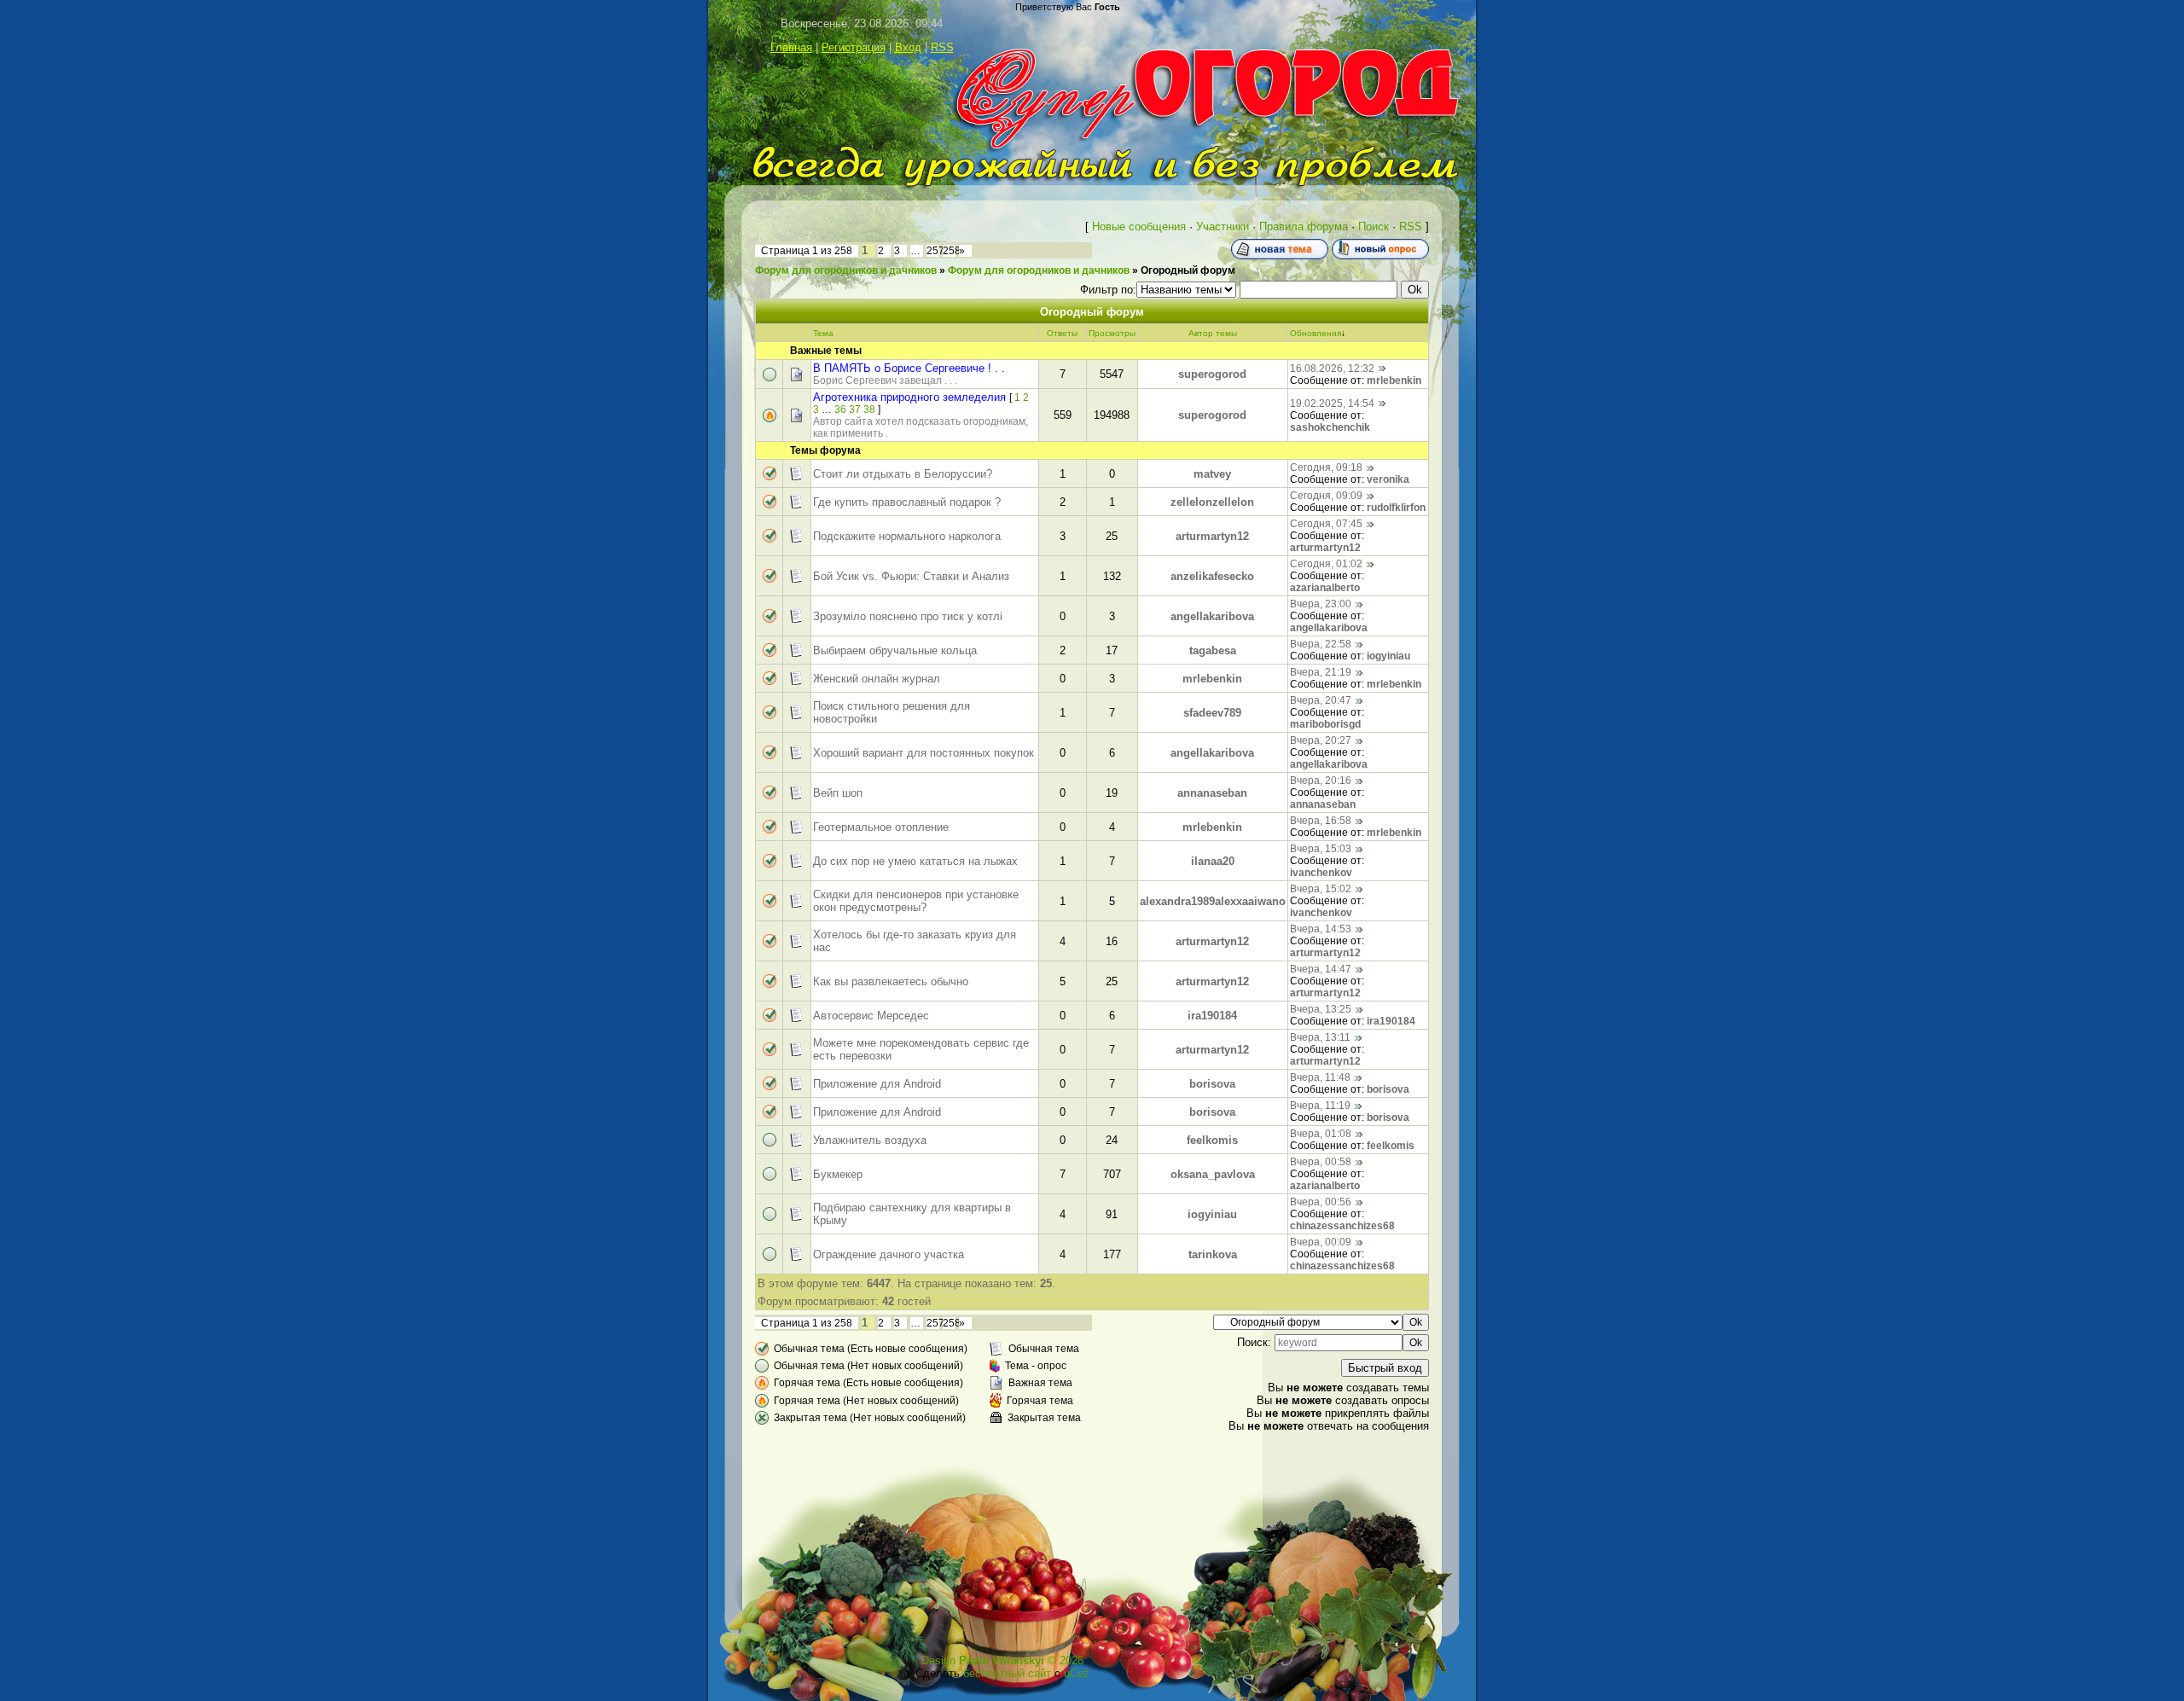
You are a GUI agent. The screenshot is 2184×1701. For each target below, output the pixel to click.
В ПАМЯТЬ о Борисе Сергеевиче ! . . (909, 368)
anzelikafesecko (1212, 576)
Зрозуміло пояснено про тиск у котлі (908, 616)
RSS (942, 47)
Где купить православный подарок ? (907, 502)
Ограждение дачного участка (889, 1254)
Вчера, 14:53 (1321, 929)
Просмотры (1112, 333)
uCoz (1077, 1673)
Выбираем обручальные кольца (895, 650)
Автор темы (1213, 333)
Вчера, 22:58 (1321, 644)
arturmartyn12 (1212, 536)
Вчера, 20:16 (1321, 781)
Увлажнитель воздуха (870, 1140)
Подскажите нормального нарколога (907, 536)
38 (869, 409)
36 (840, 409)
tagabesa (1213, 650)
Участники (1223, 226)
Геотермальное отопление (881, 827)
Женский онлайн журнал (877, 679)
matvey (1212, 474)
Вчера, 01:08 (1321, 1134)
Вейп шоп (838, 793)
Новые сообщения (1139, 226)
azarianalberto (1325, 588)
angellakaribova (1212, 616)
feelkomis (1212, 1140)
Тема (823, 333)
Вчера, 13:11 (1320, 1037)
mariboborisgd (1325, 724)
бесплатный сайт (1007, 1673)
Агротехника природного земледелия (909, 397)
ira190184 (1212, 1016)
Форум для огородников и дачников (846, 270)
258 (952, 251)
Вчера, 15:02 (1321, 889)
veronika (1388, 479)
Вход (908, 47)
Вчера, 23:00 (1321, 604)
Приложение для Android (877, 1084)
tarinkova (1213, 1254)
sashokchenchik (1330, 427)
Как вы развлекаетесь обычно (891, 981)
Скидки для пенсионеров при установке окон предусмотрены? (916, 901)
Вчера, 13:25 (1321, 1009)
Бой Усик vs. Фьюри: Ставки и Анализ (911, 576)
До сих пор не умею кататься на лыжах (915, 861)
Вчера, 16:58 (1321, 821)
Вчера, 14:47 (1321, 969)
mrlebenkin (1394, 380)
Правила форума (1304, 226)
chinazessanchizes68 (1342, 1226)
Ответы (1062, 333)
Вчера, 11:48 (1320, 1077)
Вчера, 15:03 (1321, 849)
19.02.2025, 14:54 (1332, 403)
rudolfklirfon (1396, 508)
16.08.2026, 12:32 (1332, 369)
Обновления (1316, 333)
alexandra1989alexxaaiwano (1213, 901)
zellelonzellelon (1212, 502)
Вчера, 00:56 (1321, 1202)
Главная (791, 47)
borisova (1212, 1084)
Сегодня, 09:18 (1326, 467)
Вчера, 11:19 (1320, 1106)
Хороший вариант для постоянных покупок (924, 753)
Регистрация (854, 47)
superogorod (1212, 374)
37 (855, 409)
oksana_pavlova (1213, 1174)
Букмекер (838, 1174)
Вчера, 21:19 (1321, 672)
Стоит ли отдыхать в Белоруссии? (903, 474)
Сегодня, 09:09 (1326, 496)
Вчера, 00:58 (1321, 1162)
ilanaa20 (1213, 861)
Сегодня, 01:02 (1326, 564)
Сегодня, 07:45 (1326, 524)
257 (935, 251)
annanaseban (1212, 793)
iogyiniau (1388, 656)
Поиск (1374, 226)
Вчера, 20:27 (1321, 740)
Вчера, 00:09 (1321, 1242)
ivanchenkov (1321, 873)
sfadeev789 (1212, 713)
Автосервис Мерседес (871, 1016)
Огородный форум (1188, 270)
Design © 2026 (1002, 1660)
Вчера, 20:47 (1321, 700)
